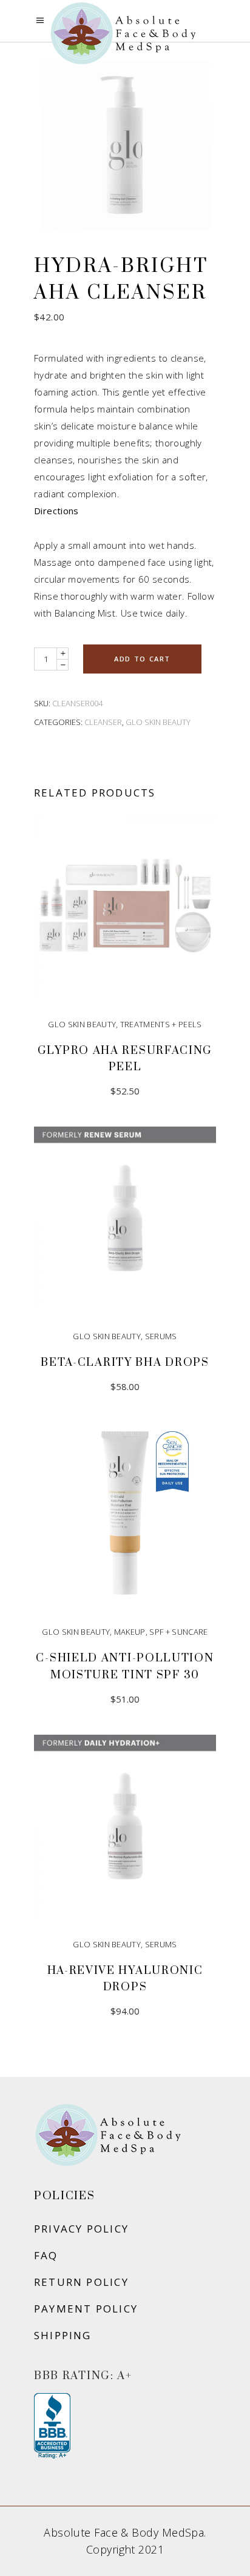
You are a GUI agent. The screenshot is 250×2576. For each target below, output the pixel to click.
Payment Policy (86, 2309)
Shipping (63, 2335)
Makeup (130, 1632)
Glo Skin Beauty (158, 722)
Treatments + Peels (161, 1024)
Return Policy (81, 2282)
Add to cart (142, 659)
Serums (161, 1336)
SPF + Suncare (178, 1632)
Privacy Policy (81, 2229)
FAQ (46, 2255)
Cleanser (103, 722)
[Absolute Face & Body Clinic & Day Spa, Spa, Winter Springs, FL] (52, 2426)
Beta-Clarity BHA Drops (125, 1362)
